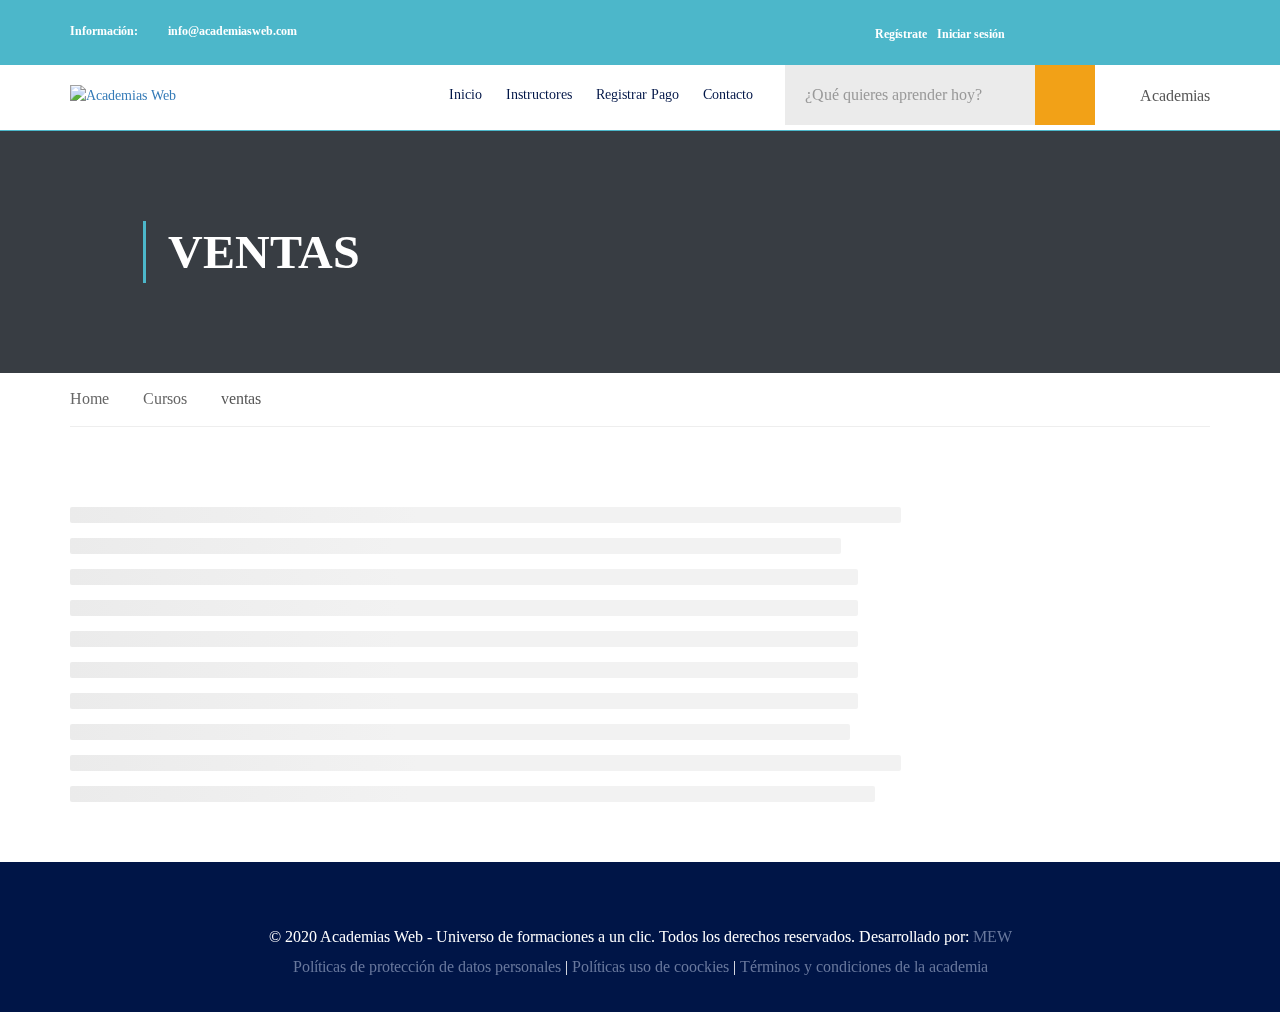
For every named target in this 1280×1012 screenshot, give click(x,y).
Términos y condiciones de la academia (864, 966)
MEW (992, 936)
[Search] (1065, 95)
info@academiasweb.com (232, 31)
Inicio (465, 94)
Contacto (728, 94)
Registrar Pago (637, 94)
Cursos (165, 398)
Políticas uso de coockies (650, 966)
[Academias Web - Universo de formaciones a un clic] (152, 95)
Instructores (539, 94)
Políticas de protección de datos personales (427, 966)
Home (89, 398)
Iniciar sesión (971, 34)
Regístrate (901, 34)
